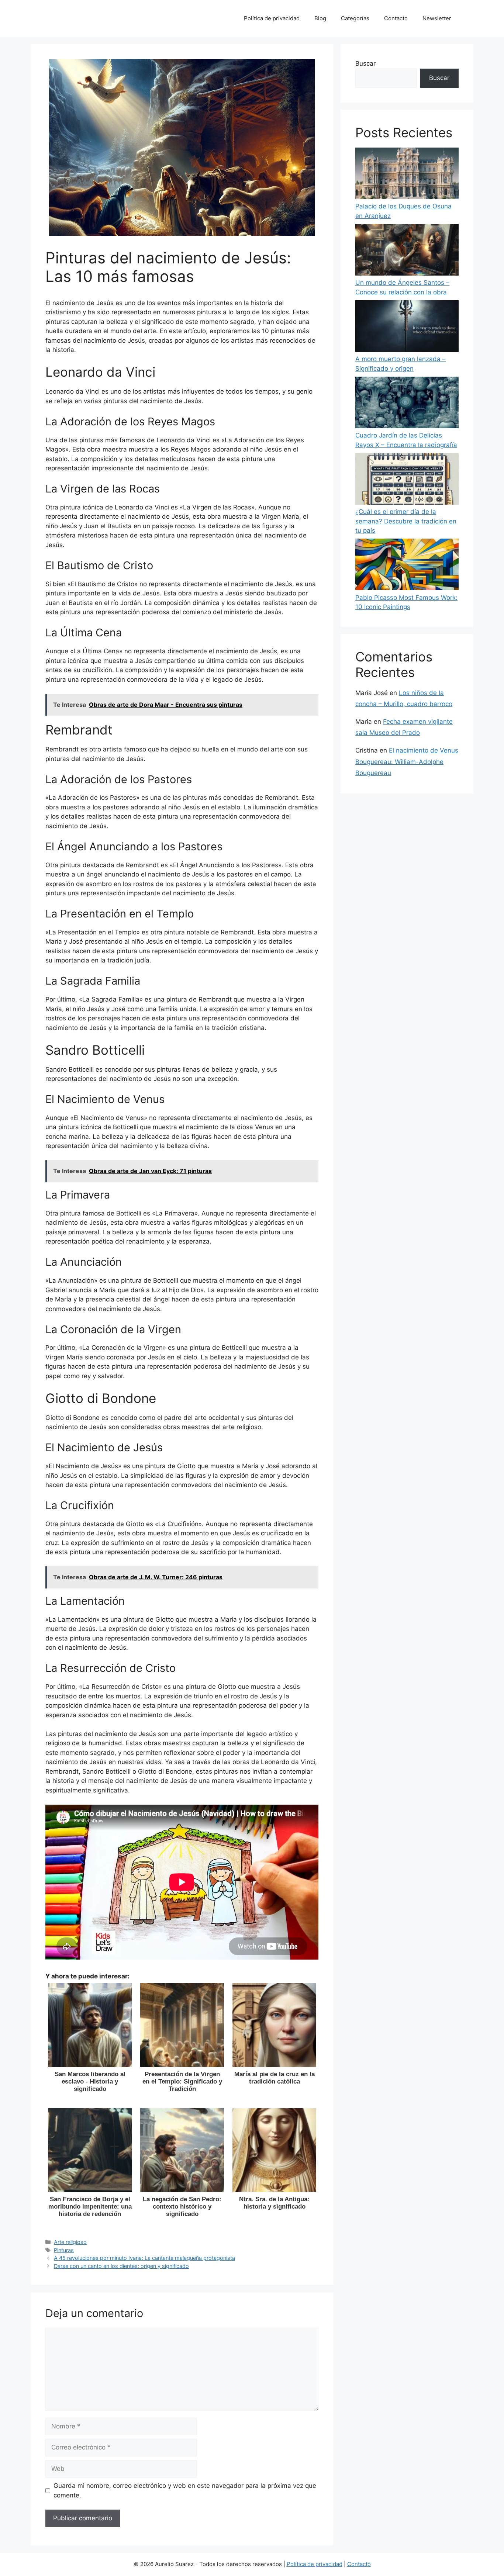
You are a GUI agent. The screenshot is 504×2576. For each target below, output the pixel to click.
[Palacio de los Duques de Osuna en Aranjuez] (407, 175)
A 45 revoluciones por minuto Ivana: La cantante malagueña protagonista (144, 2258)
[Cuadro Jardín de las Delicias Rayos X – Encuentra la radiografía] (407, 404)
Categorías (355, 18)
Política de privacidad (272, 18)
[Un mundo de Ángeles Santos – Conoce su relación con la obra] (407, 251)
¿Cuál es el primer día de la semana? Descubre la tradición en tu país (406, 521)
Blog (320, 18)
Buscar (365, 63)
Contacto (396, 18)
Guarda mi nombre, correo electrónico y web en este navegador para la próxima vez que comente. (185, 2490)
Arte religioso (70, 2242)
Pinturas (64, 2250)
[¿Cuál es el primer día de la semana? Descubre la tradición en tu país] (407, 480)
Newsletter (437, 18)
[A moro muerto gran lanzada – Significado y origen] (407, 328)
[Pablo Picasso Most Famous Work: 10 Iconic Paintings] (407, 566)
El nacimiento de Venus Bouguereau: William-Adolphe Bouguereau (407, 762)
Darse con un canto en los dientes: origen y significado (121, 2266)
